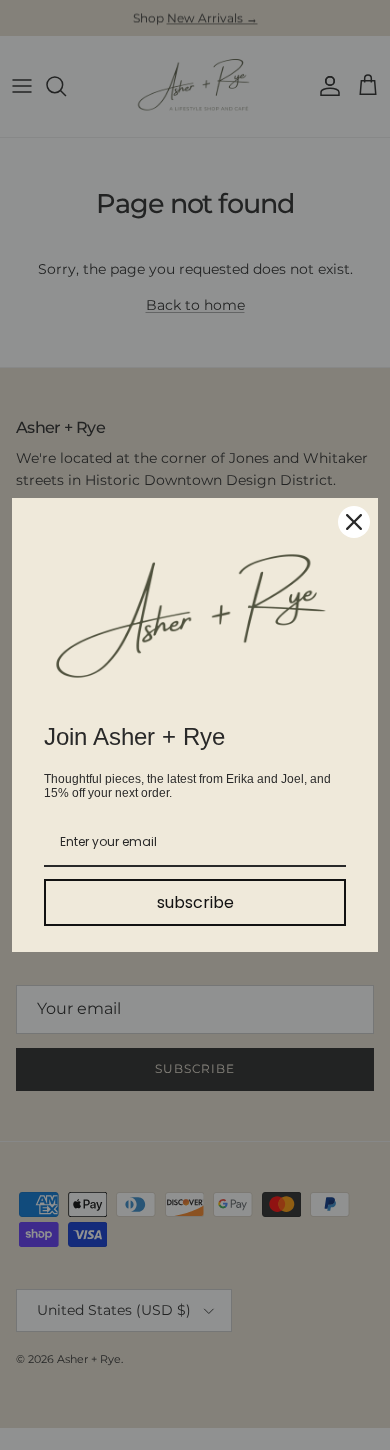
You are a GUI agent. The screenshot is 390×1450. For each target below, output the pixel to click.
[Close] (354, 522)
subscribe (195, 902)
